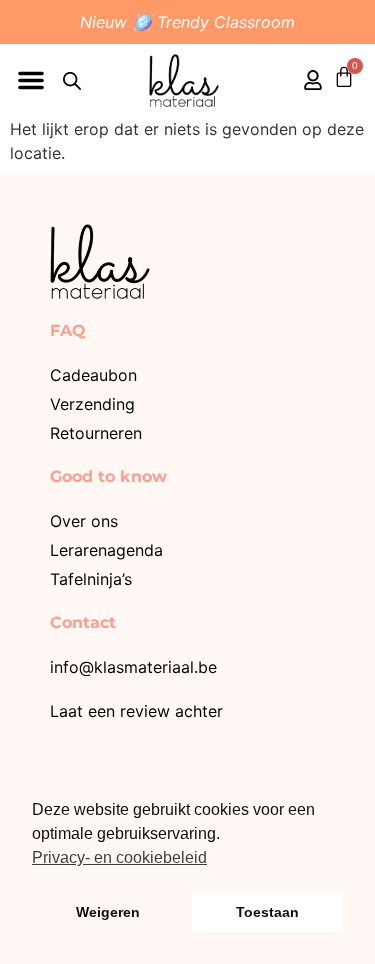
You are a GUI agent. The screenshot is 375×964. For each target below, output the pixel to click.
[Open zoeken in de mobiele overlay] (72, 80)
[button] (31, 80)
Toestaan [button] (267, 912)
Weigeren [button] (108, 912)
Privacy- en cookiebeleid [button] (119, 857)
